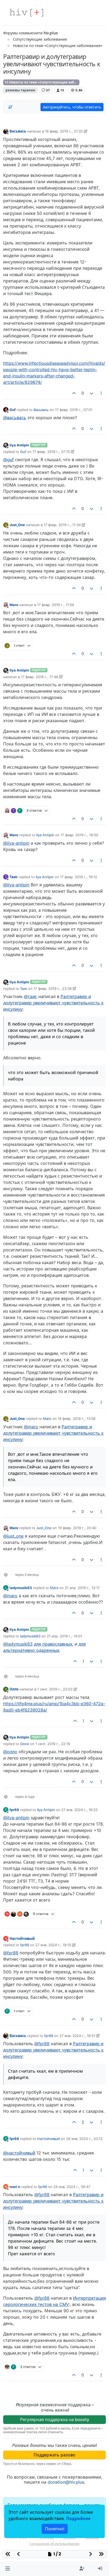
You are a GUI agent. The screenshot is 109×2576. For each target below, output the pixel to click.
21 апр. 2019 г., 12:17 (82, 1588)
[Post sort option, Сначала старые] (10, 107)
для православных (53, 1644)
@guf (8, 460)
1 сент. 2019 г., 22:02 (55, 1689)
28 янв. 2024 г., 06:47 (72, 2187)
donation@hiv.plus (66, 2482)
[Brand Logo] (26, 13)
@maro (31, 1427)
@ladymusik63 (18, 1644)
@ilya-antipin (16, 843)
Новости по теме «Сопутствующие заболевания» (44, 82)
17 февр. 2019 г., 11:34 (62, 525)
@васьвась (15, 418)
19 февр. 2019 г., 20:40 (77, 1528)
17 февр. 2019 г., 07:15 (51, 452)
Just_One (17, 525)
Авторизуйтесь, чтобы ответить (72, 107)
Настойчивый (22, 1939)
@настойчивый (19, 2153)
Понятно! (55, 2529)
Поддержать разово (54, 2455)
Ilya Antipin (19, 445)
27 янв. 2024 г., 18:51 (77, 2036)
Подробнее (78, 2518)
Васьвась (18, 131)
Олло (14, 1689)
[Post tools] (102, 393)
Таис (14, 877)
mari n (15, 2187)
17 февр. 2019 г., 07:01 (74, 410)
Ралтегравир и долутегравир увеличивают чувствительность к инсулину (53, 1003)
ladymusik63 (21, 1588)
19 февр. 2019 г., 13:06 (77, 1419)
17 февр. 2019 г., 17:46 (40, 677)
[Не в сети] (6, 131)
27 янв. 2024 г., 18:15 (53, 1945)
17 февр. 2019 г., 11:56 (56, 605)
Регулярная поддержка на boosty (55, 2419)
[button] (8, 2569)
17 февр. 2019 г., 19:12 (79, 877)
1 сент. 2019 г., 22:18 (53, 1744)
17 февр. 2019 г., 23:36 (53, 989)
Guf (13, 410)
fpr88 (14, 1810)
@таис (30, 996)
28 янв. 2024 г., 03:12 (84, 2139)
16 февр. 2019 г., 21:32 (64, 131)
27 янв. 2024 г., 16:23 (80, 1810)
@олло (10, 1752)
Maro (14, 605)
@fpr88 (11, 1953)
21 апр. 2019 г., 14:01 (64, 1636)
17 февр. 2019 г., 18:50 (79, 835)
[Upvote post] (74, 393)
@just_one (13, 1536)
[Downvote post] (92, 393)
